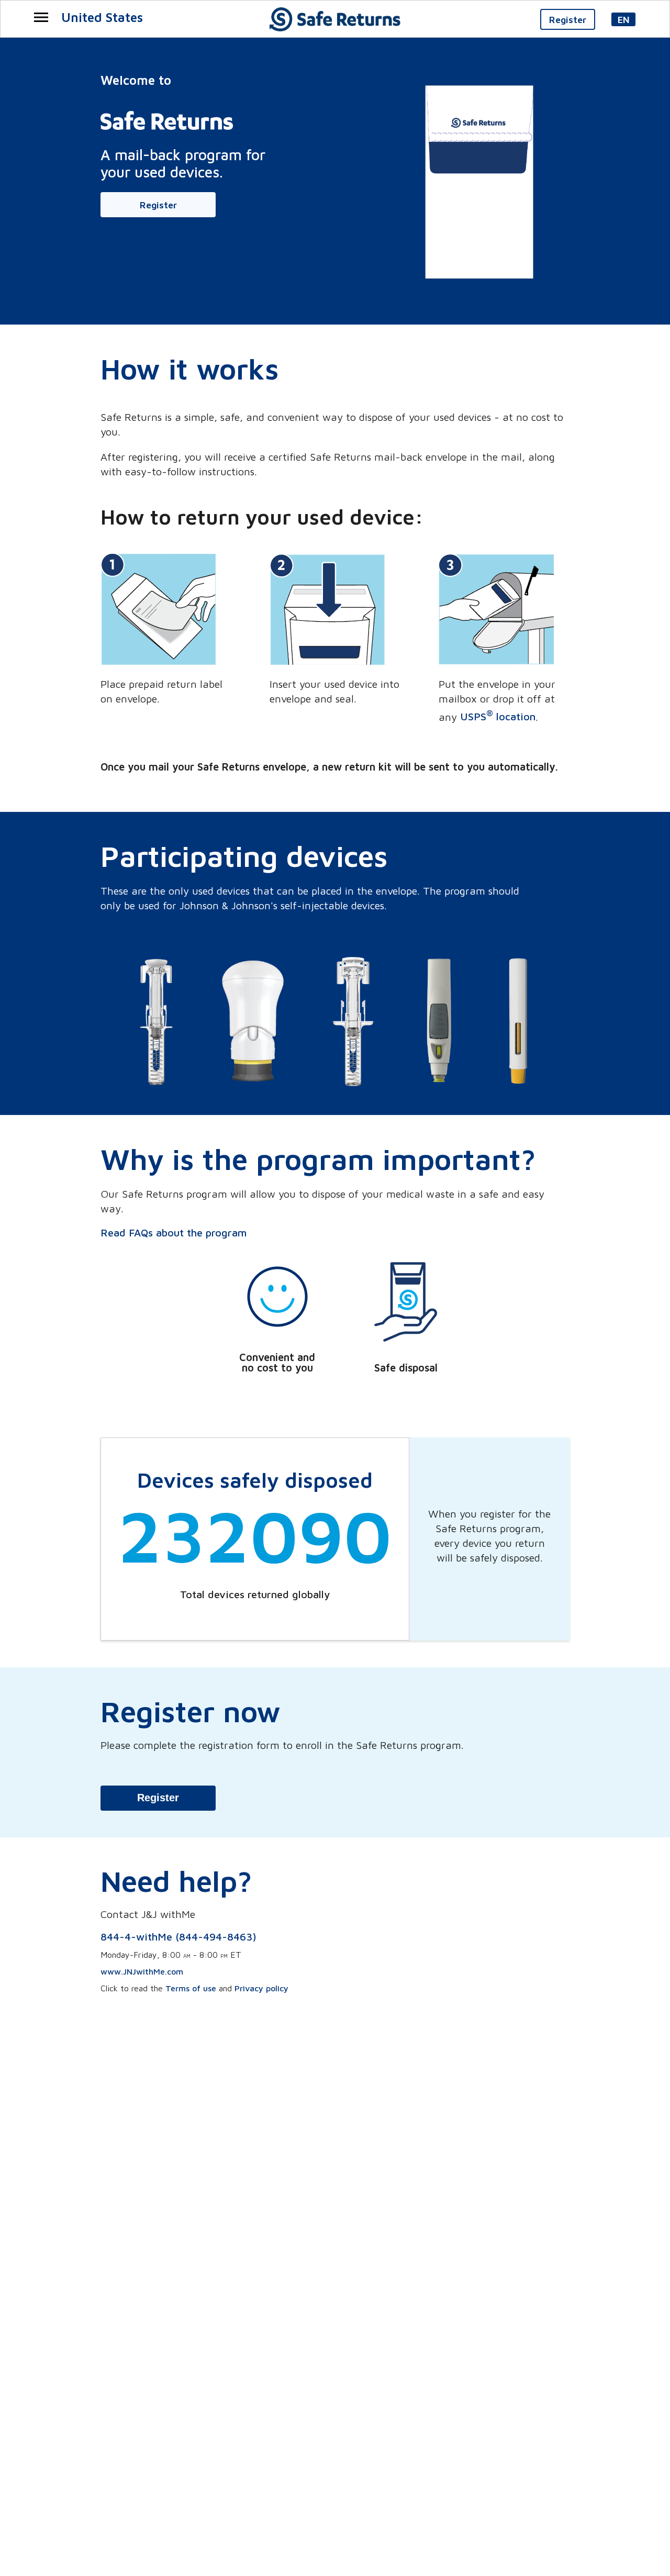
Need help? (176, 1881)
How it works (190, 369)
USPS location (498, 716)
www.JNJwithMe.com (142, 1971)
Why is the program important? (318, 1159)
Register (158, 1798)
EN (624, 20)
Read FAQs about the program (174, 1233)
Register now (191, 1711)
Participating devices (244, 856)
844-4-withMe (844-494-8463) (178, 1937)
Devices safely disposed (255, 1480)
